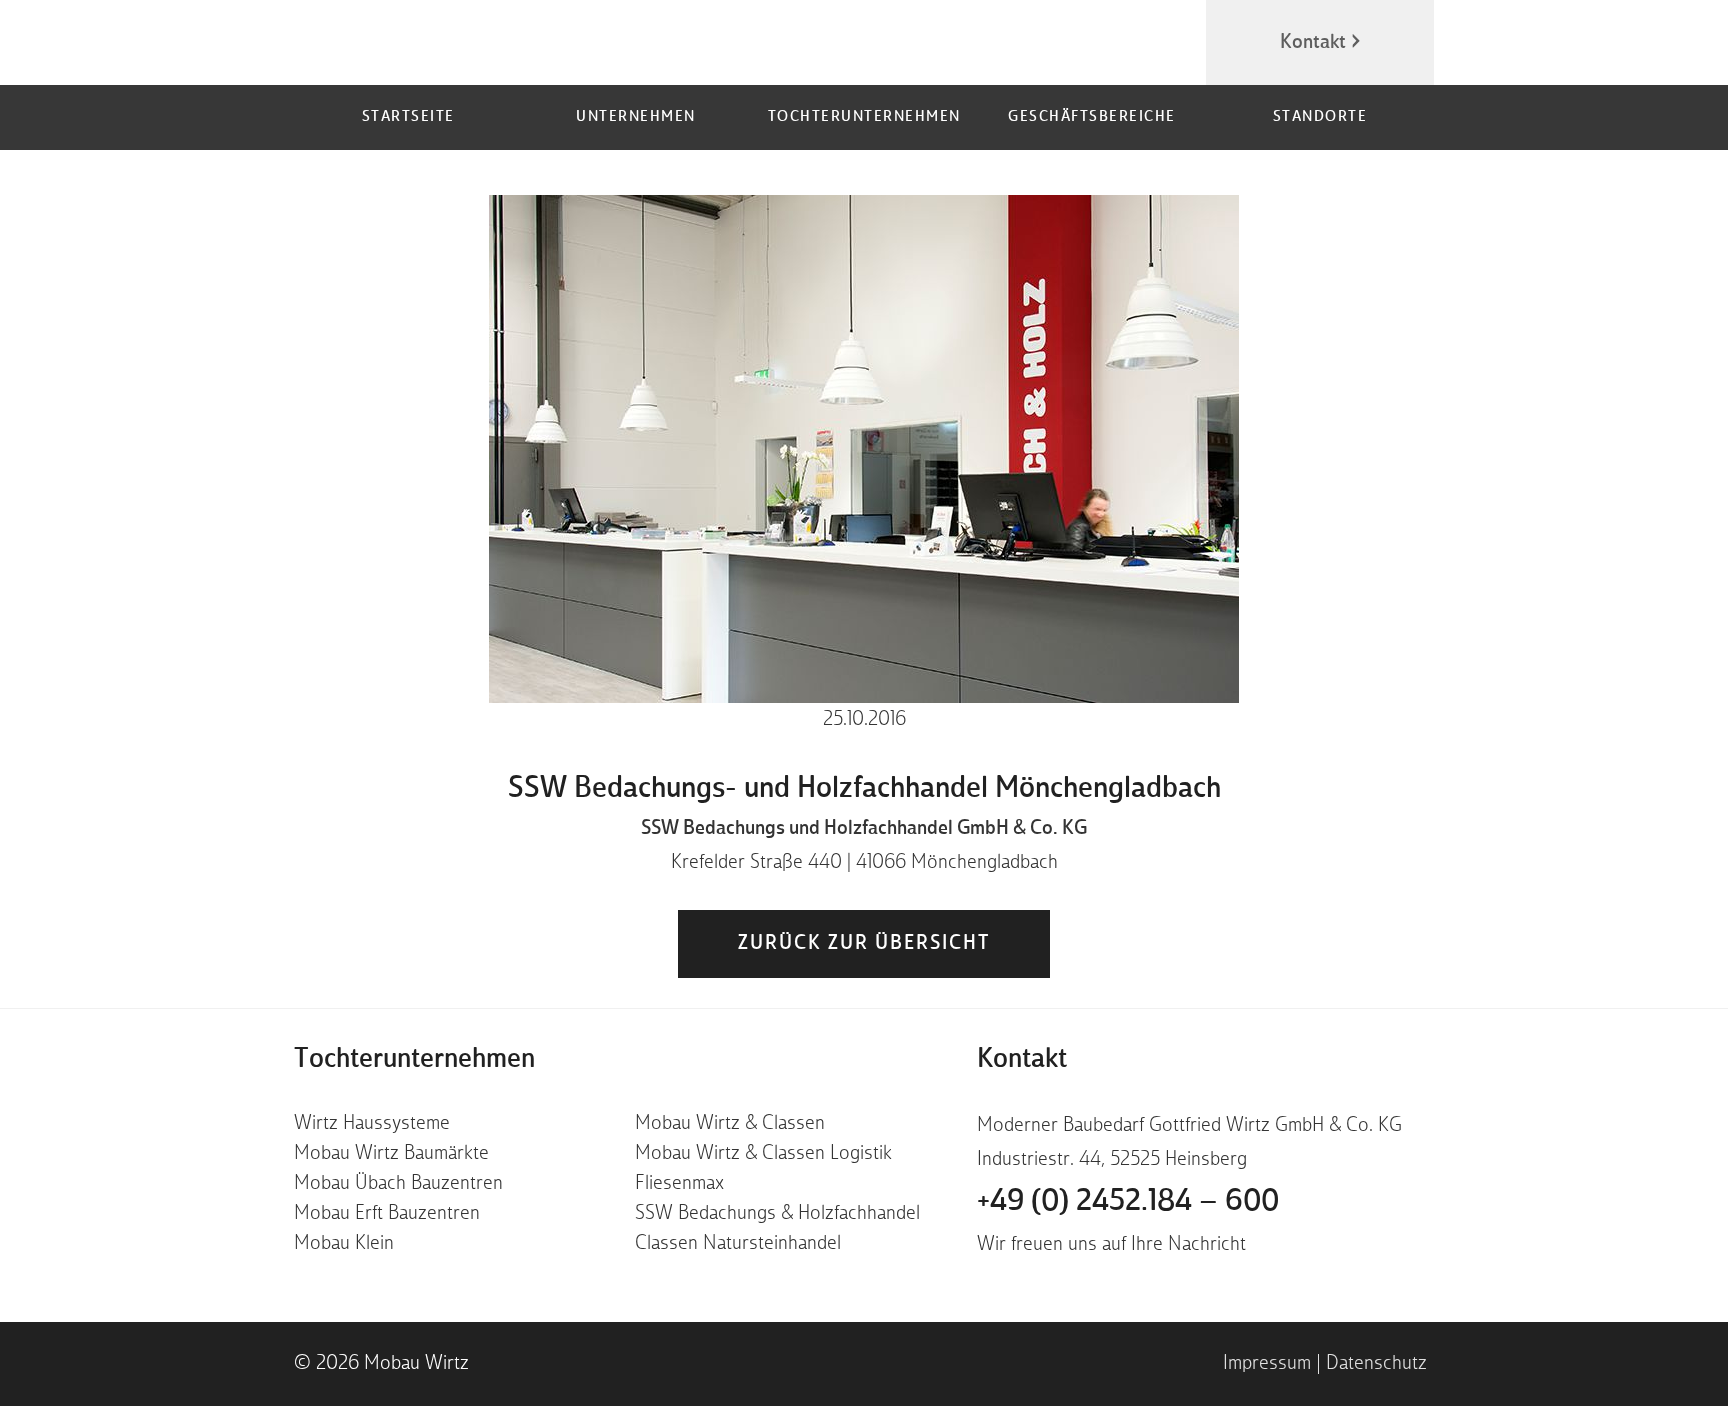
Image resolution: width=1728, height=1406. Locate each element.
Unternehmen (636, 117)
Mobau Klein (344, 1244)
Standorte (1320, 117)
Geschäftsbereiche (1092, 117)
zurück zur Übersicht (864, 944)
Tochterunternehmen (864, 117)
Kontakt (1313, 43)
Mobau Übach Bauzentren (398, 1184)
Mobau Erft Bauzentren (387, 1214)
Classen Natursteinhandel (738, 1244)
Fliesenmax (679, 1184)
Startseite (408, 117)
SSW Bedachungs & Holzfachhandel (777, 1214)
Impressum (1267, 1364)
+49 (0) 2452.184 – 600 (1128, 1202)
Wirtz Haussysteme (372, 1124)
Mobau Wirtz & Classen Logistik (763, 1154)
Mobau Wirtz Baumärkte (391, 1154)
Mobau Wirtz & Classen (730, 1124)
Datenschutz (1376, 1364)
